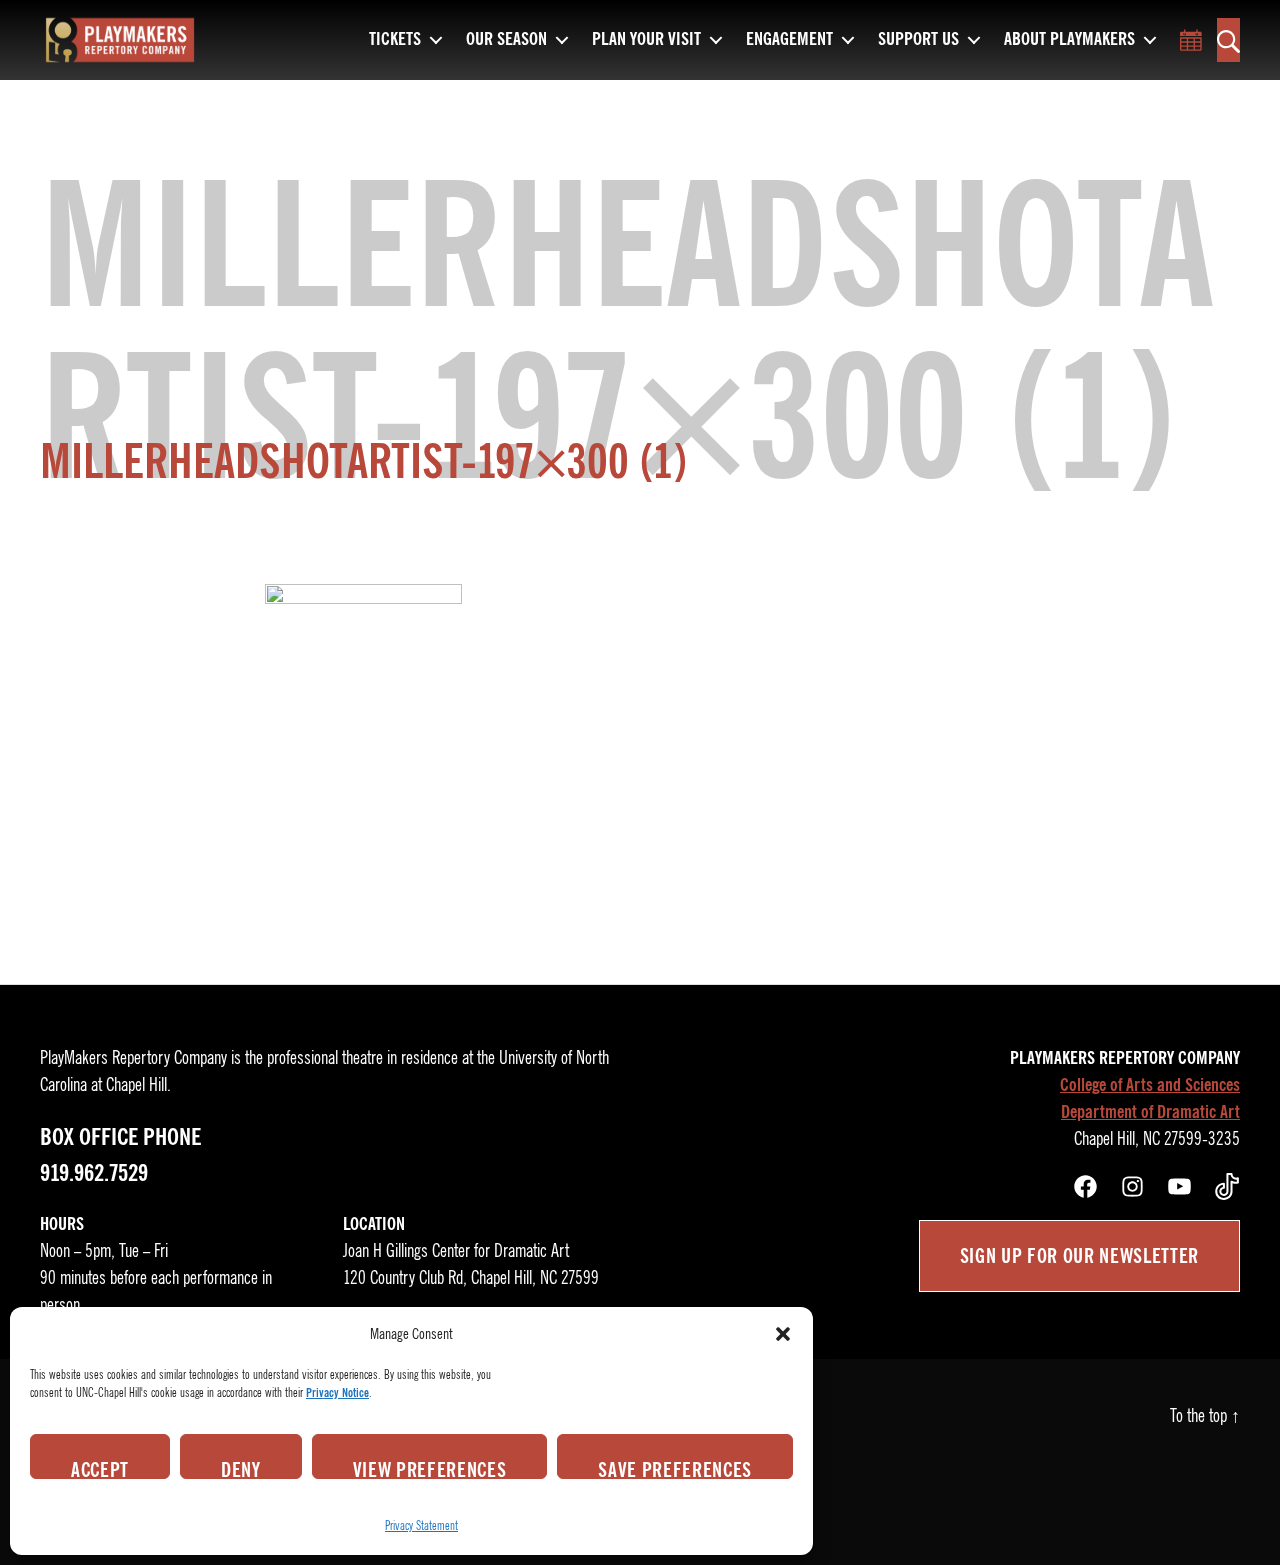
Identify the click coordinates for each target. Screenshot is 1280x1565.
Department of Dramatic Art (1150, 1112)
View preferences (430, 1468)
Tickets (395, 40)
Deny (241, 1468)
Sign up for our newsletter (1079, 1256)
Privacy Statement (421, 1525)
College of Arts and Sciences (1150, 1085)
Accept (100, 1468)
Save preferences (675, 1468)
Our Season (506, 40)
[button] (783, 1334)
